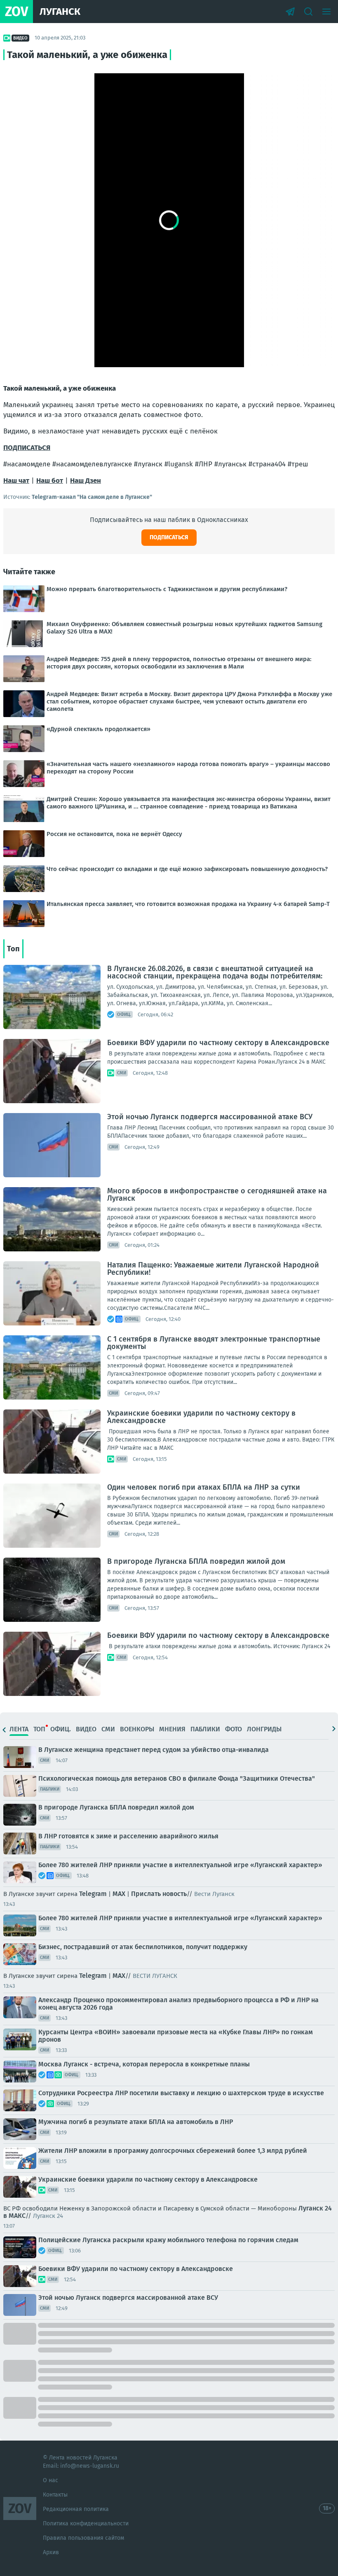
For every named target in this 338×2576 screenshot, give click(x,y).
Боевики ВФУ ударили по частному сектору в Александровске (218, 1043)
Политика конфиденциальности (86, 2524)
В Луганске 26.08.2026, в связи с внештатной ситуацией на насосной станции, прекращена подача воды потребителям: (215, 972)
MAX (120, 1894)
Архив (51, 2552)
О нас (50, 2480)
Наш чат (16, 481)
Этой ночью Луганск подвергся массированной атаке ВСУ (210, 1117)
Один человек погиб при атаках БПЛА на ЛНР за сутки (204, 1487)
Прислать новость (159, 1894)
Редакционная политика (76, 2509)
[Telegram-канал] (290, 12)
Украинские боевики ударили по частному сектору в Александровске (201, 1417)
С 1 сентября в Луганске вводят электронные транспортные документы (214, 1343)
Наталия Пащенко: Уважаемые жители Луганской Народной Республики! (213, 1269)
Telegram (93, 1894)
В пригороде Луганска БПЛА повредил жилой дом (196, 1561)
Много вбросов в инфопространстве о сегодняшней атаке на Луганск (217, 1195)
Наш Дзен (86, 481)
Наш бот (50, 481)
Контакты (55, 2495)
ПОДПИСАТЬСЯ (27, 448)
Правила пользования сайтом (83, 2538)
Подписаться (169, 537)
